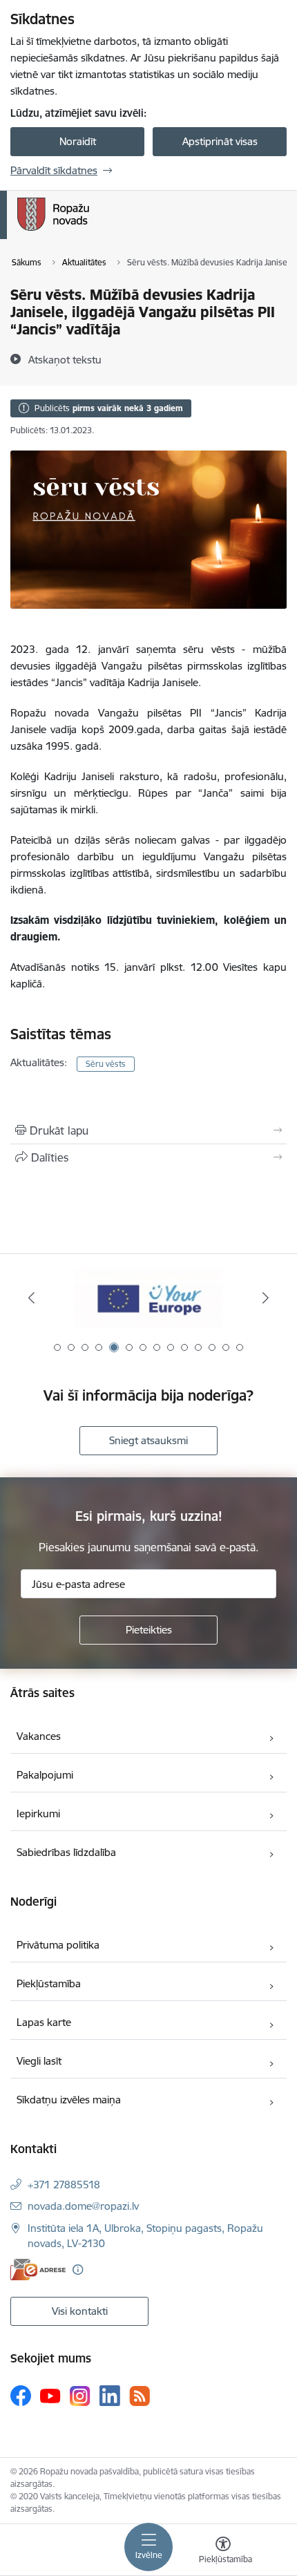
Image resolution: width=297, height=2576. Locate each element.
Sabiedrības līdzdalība (66, 1852)
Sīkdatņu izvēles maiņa (69, 2100)
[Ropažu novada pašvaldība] (89, 231)
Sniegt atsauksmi (148, 1440)
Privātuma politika (58, 1945)
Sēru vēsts (106, 1064)
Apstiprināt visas (220, 141)
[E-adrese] (38, 2270)
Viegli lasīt (39, 2061)
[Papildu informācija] (78, 2270)
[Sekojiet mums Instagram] (80, 2396)
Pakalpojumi (45, 1775)
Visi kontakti (80, 2311)
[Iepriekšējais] (32, 1298)
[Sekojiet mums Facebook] (21, 2396)
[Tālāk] (265, 1298)
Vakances (39, 1736)
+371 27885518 (64, 2185)
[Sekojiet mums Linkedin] (110, 2396)
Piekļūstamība (49, 1983)
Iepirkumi (38, 1813)
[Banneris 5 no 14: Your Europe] (148, 1298)
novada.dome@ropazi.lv (83, 2206)
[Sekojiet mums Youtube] (50, 2395)
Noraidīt (78, 141)
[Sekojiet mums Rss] (140, 2396)
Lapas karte (44, 2022)
